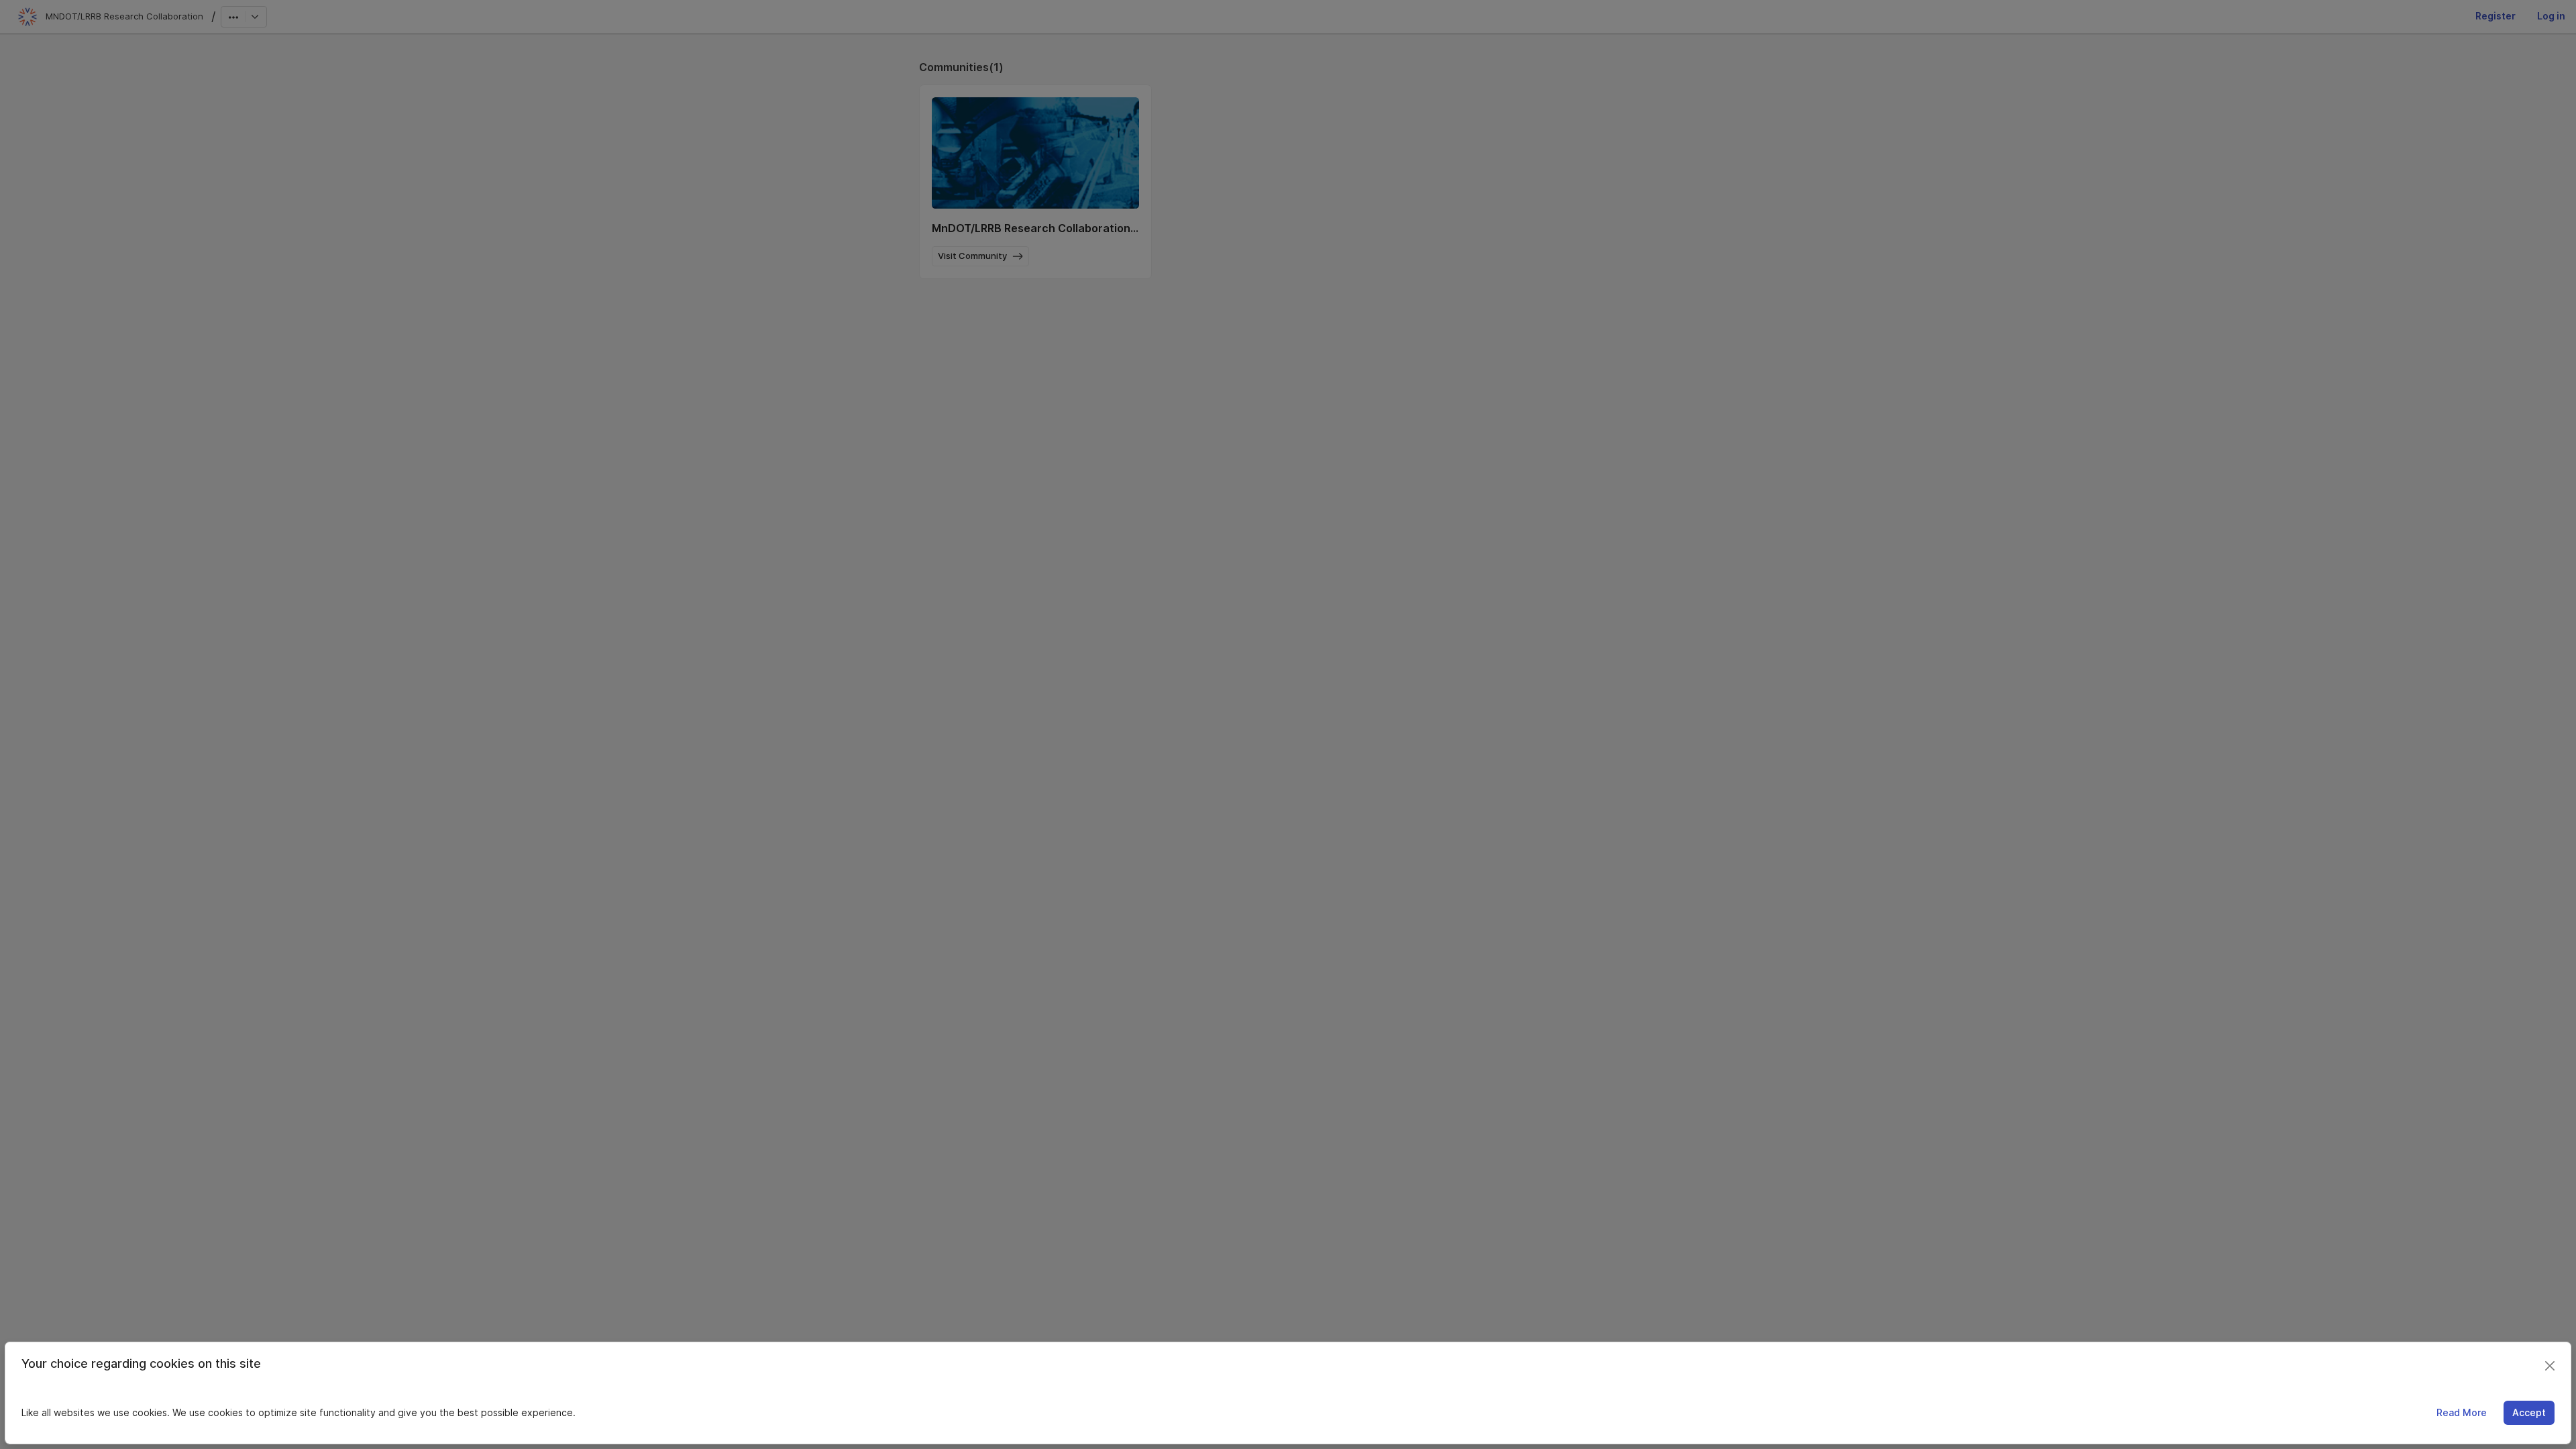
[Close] (2550, 1366)
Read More (2462, 1412)
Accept (2529, 1412)
